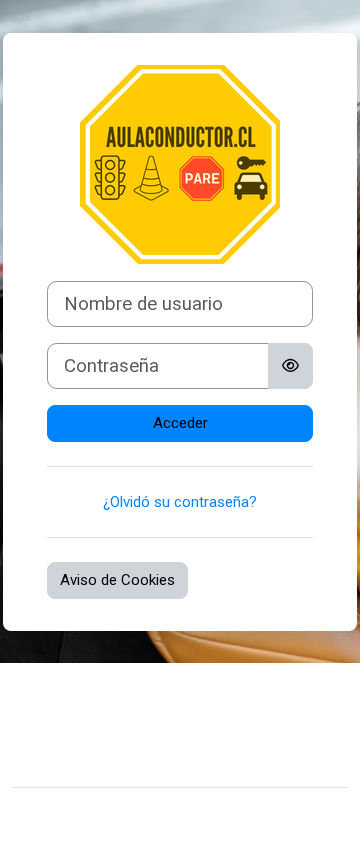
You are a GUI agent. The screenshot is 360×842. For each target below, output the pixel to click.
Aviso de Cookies (117, 580)
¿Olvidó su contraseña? (180, 502)
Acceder (180, 423)
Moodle (165, 815)
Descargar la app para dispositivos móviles (168, 759)
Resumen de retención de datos (133, 729)
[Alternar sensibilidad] (290, 366)
